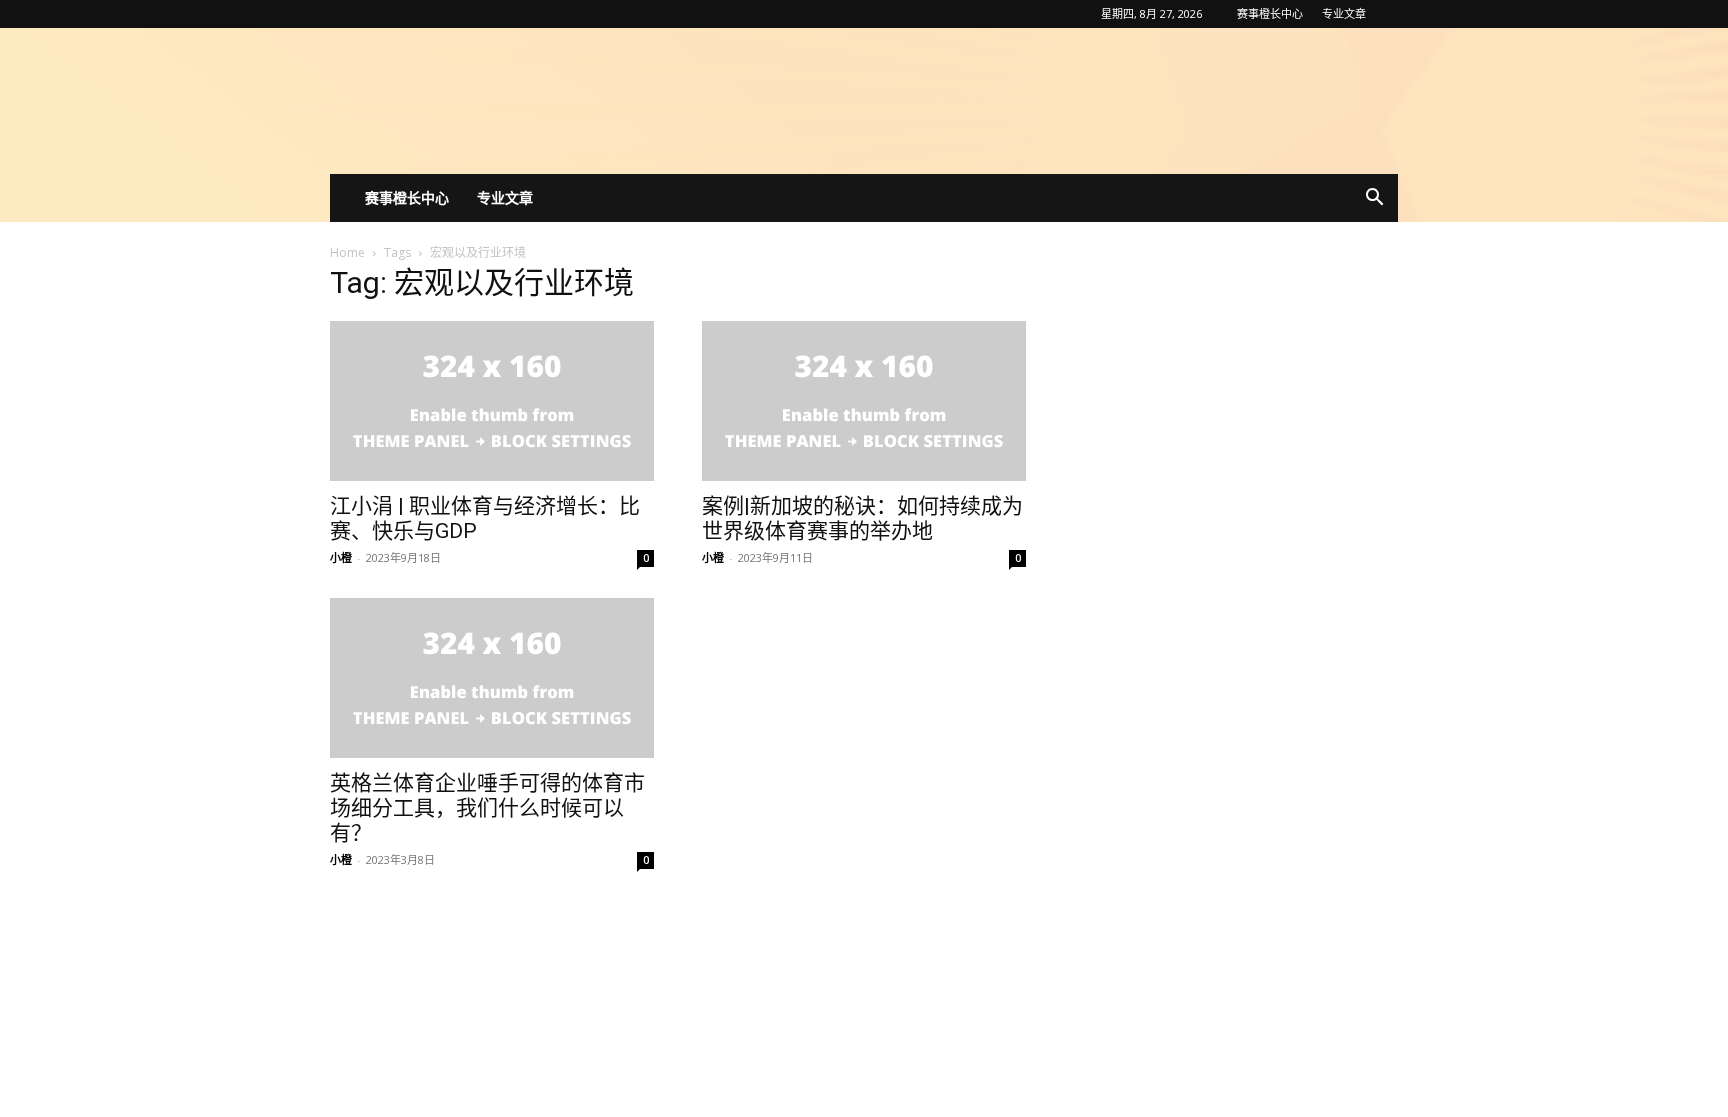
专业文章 (1344, 13)
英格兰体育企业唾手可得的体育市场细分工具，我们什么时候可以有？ (487, 808)
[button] (1374, 199)
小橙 (341, 557)
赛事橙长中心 (1270, 13)
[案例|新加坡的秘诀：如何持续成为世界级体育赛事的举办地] (864, 401)
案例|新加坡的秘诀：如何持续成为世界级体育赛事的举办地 (862, 518)
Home (347, 252)
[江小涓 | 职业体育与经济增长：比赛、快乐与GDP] (492, 401)
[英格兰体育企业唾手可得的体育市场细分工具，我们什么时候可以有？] (492, 678)
